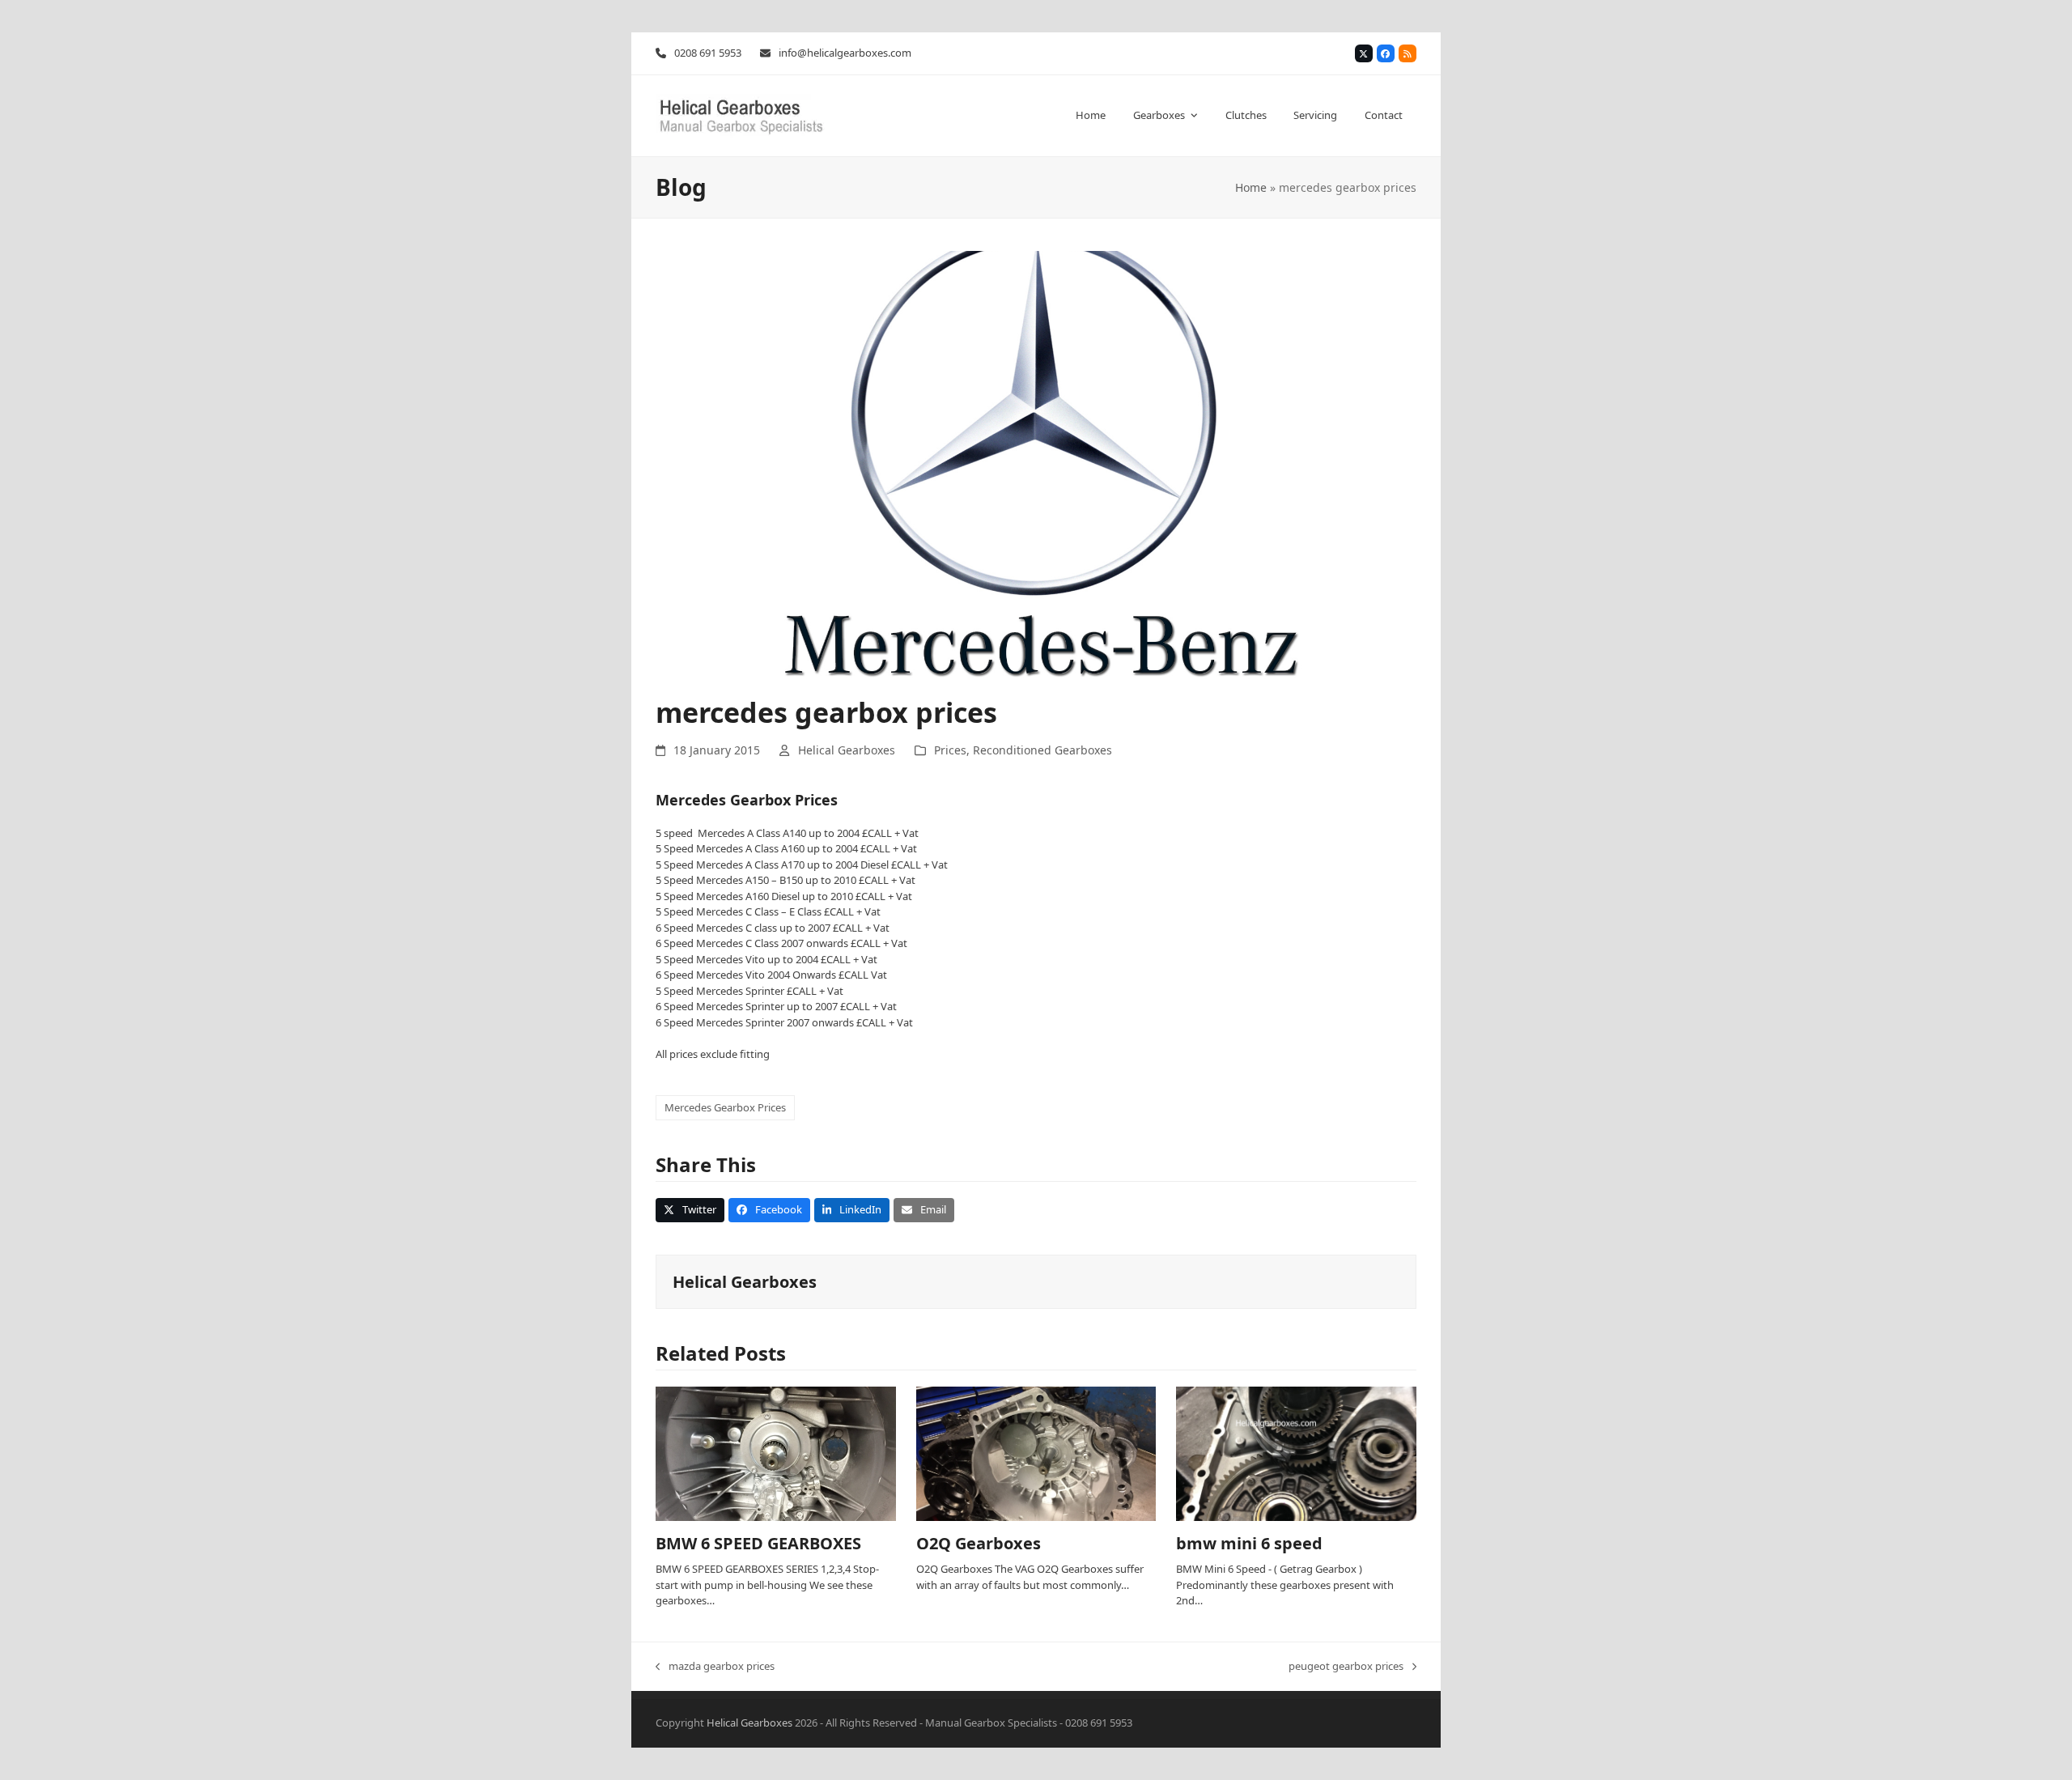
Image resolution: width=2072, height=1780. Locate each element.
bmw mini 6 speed (1249, 1543)
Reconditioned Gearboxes (1042, 750)
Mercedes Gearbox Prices (725, 1107)
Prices (950, 750)
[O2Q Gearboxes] (1036, 1453)
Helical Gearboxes (847, 750)
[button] (690, 1210)
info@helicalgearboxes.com (845, 53)
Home (1251, 187)
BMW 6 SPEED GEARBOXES (758, 1543)
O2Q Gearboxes (979, 1543)
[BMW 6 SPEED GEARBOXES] (776, 1453)
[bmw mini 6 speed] (1296, 1453)
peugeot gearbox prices (1346, 1667)
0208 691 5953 (708, 53)
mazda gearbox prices (715, 1667)
